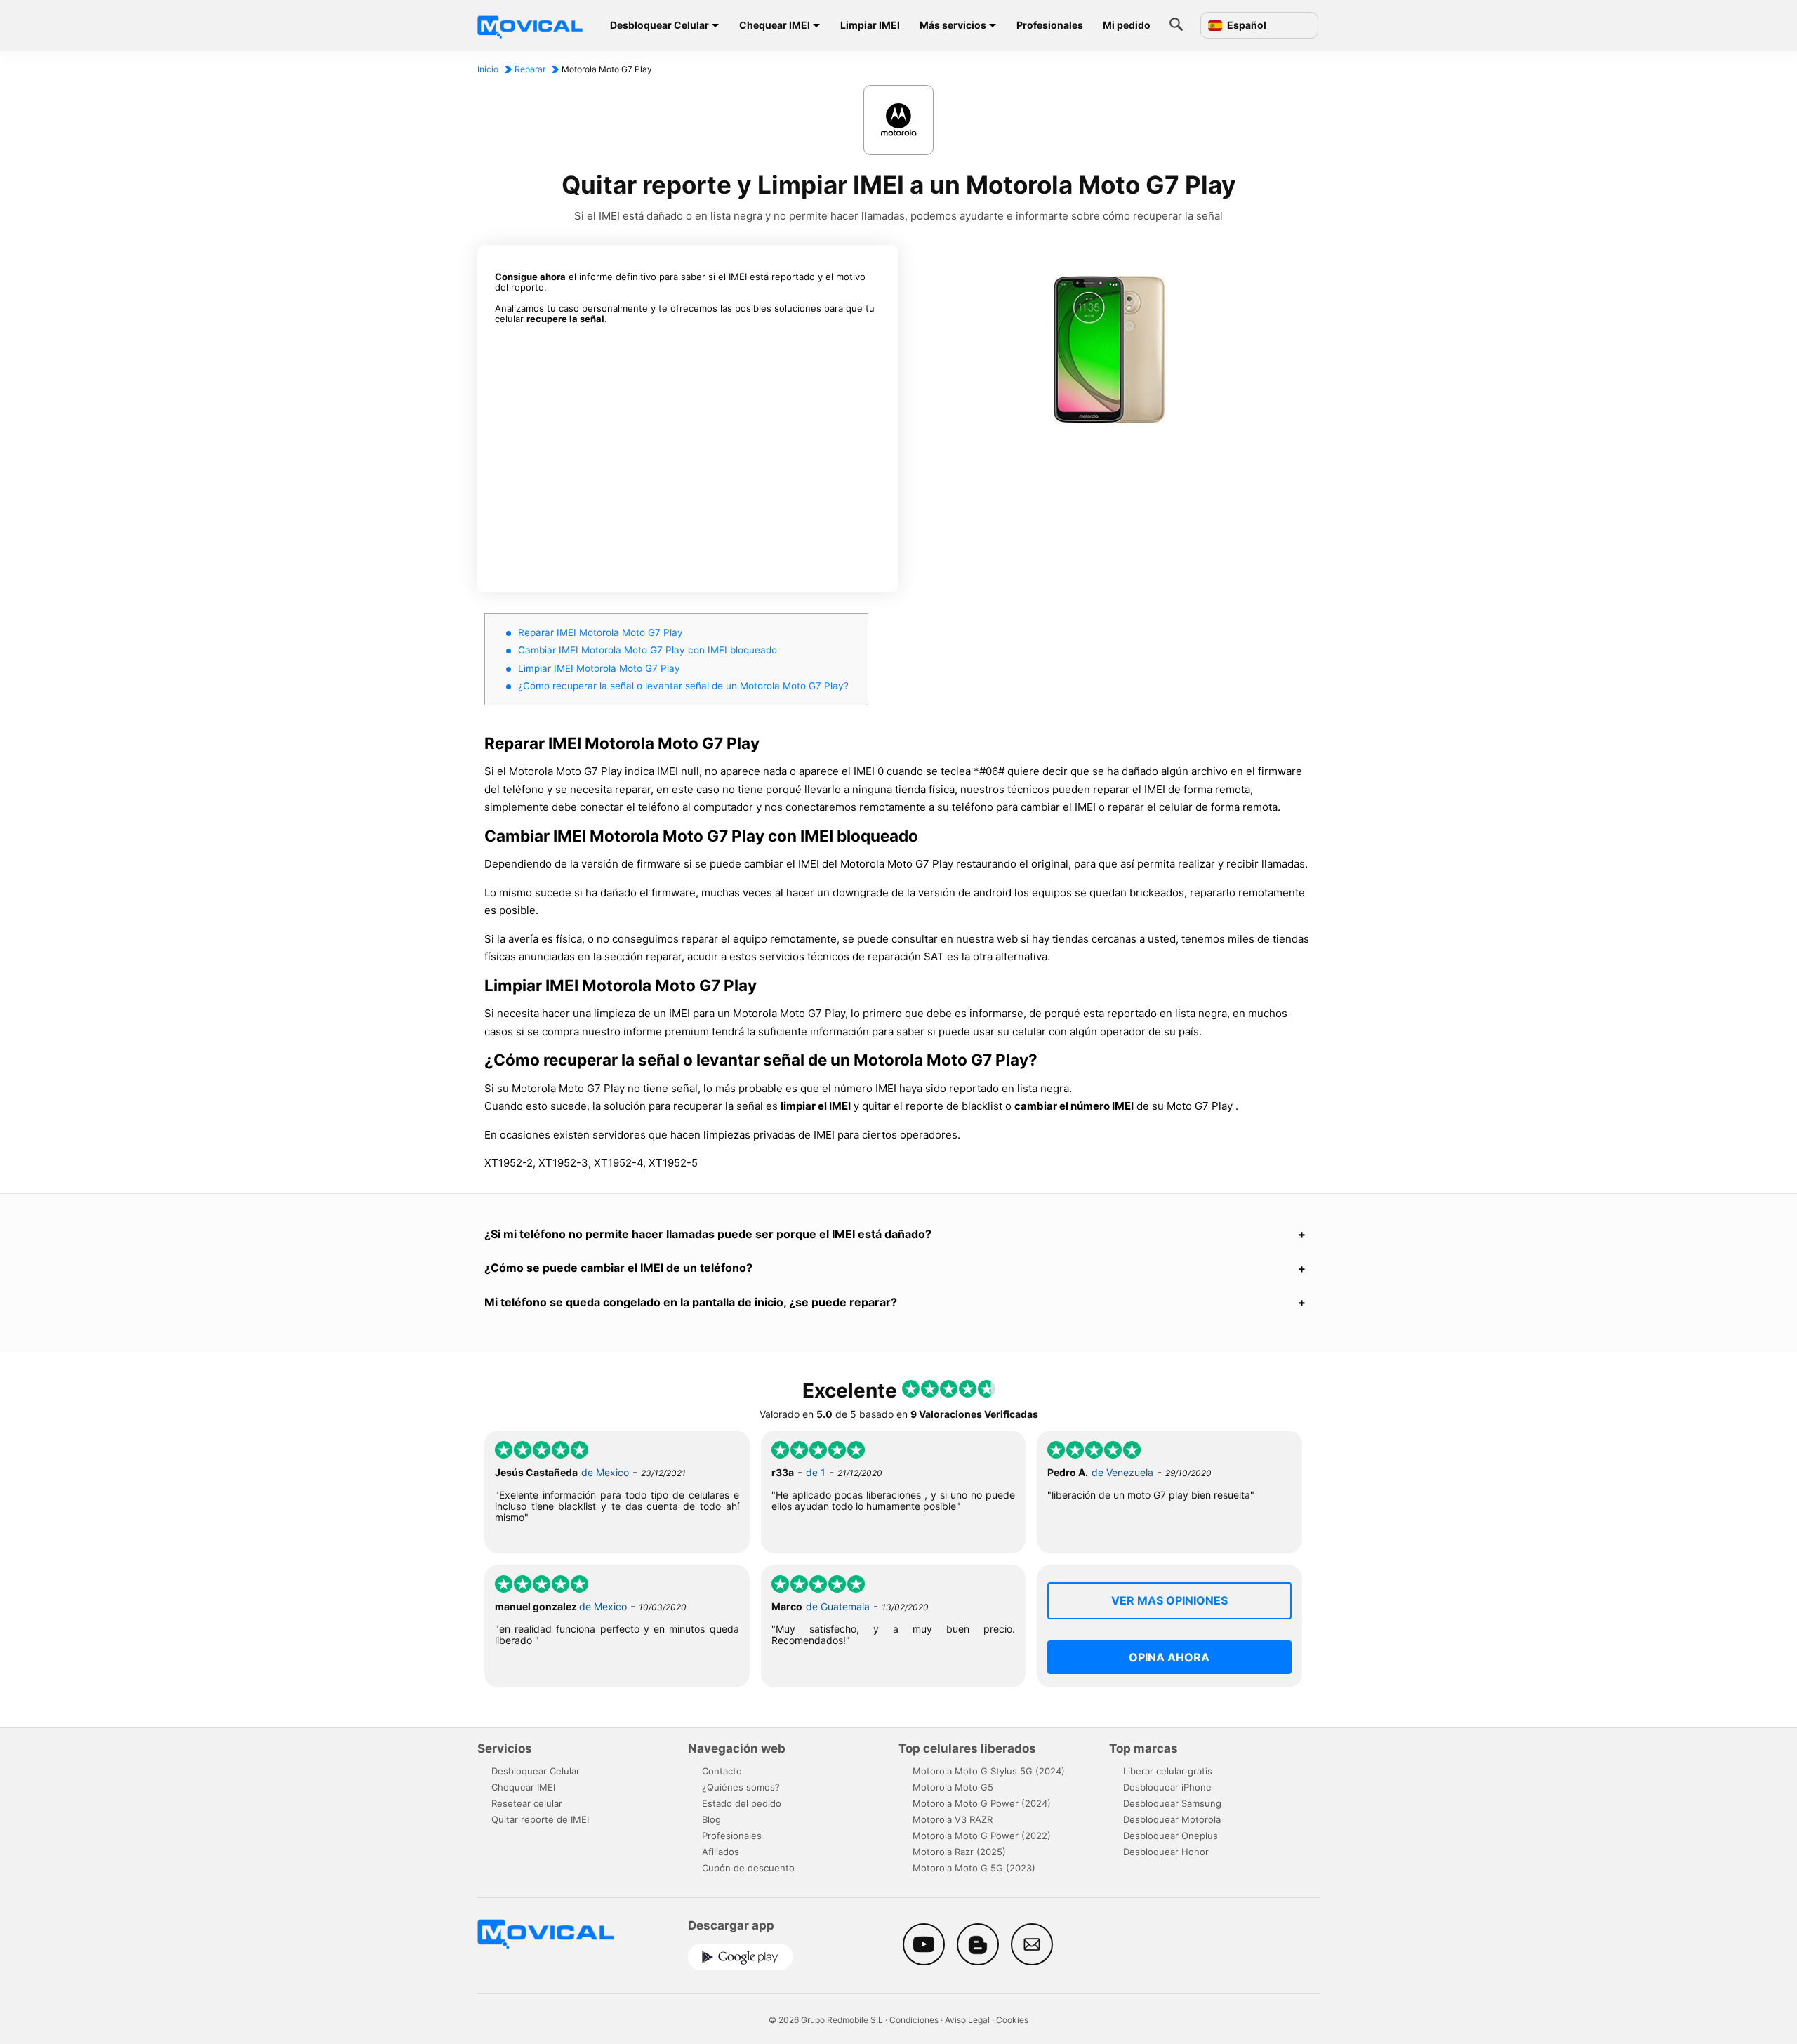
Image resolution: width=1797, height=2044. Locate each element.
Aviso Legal (967, 2020)
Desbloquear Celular (659, 25)
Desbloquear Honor (1166, 1852)
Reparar (530, 69)
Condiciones (914, 2020)
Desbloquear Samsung (1172, 1803)
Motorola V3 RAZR (953, 1819)
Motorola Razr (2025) (959, 1852)
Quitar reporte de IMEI (540, 1819)
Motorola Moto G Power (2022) (982, 1836)
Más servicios (953, 25)
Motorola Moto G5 (953, 1787)
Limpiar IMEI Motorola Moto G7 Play (599, 668)
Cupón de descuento (748, 1868)
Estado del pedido (742, 1803)
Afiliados (721, 1852)
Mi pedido (1127, 25)
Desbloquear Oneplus (1171, 1836)
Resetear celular (527, 1803)
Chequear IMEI (775, 25)
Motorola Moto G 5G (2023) (974, 1868)
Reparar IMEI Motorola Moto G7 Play (601, 632)
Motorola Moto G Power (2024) (982, 1803)
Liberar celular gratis (1168, 1771)
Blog (711, 1819)
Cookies (1012, 2020)
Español (1246, 25)
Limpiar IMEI (870, 25)
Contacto (722, 1771)
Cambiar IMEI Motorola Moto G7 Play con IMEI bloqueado (648, 650)
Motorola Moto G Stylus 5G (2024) (989, 1771)
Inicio (488, 69)
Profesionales (1050, 25)
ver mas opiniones (1169, 1600)
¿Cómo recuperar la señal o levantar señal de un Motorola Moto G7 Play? (683, 686)
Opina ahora (1169, 1657)
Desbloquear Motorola (1172, 1819)
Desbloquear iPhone (1167, 1787)
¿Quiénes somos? (741, 1787)
